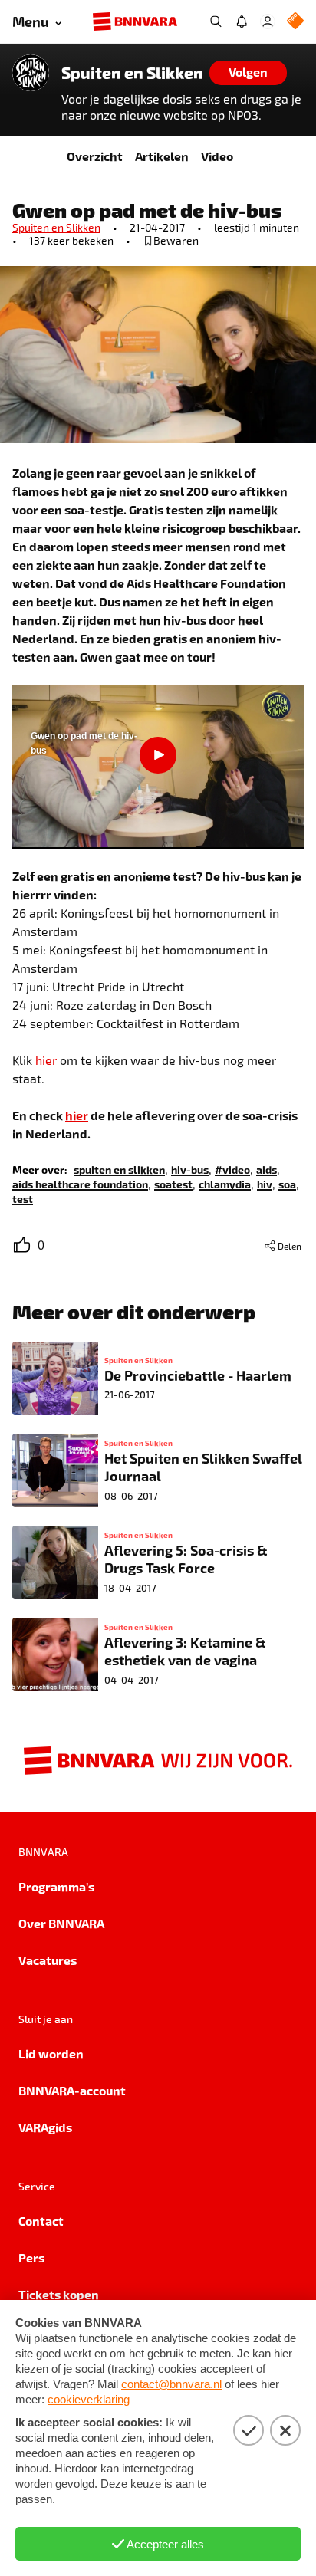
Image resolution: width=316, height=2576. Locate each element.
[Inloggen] (268, 21)
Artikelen (162, 156)
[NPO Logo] (295, 22)
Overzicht (95, 156)
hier (46, 1060)
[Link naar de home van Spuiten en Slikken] (31, 73)
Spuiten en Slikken (132, 73)
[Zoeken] (216, 21)
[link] (119, 1169)
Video (217, 156)
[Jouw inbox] (242, 21)
